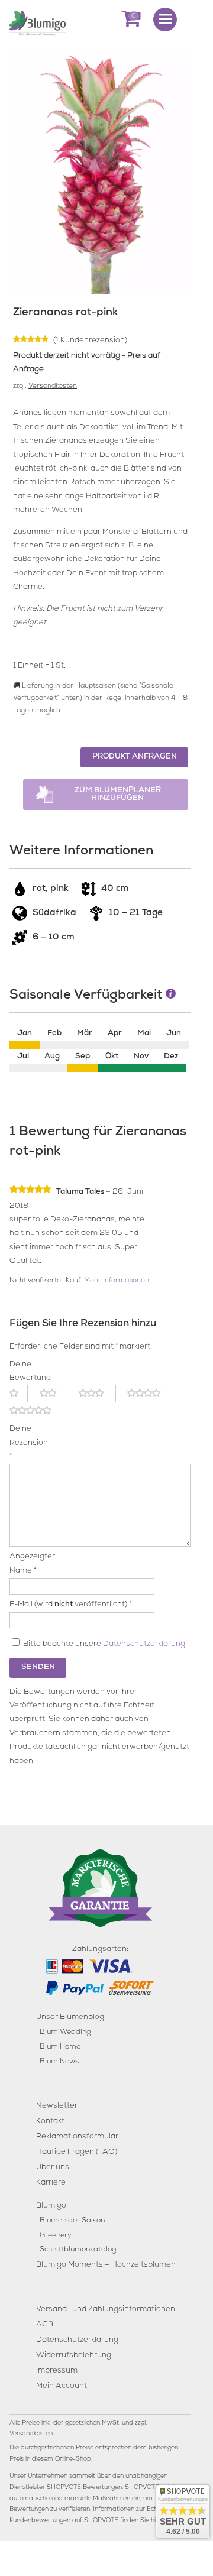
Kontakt (50, 2122)
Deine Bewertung (23, 1372)
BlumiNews (59, 2062)
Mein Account (62, 2387)
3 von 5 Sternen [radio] (97, 1394)
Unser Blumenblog (70, 2018)
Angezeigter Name (23, 1564)
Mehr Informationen (117, 1281)
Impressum (57, 2371)
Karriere (51, 2183)
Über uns (53, 2168)
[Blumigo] (37, 22)
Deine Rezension (23, 1443)
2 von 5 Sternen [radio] (54, 1394)
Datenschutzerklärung (144, 1645)
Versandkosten (53, 387)
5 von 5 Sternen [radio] (37, 1411)
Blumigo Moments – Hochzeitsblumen (106, 2265)
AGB (45, 2325)
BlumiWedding (65, 2032)
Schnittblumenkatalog (78, 2250)
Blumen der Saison (72, 2221)
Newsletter (57, 2106)
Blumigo (51, 2206)
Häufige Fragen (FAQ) (77, 2152)
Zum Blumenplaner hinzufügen (118, 795)
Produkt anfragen (135, 757)
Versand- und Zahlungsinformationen (106, 2310)
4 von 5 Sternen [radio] (150, 1394)
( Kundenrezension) (90, 341)
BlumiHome (60, 2047)
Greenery (56, 2236)
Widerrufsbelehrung (74, 2356)
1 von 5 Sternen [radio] (19, 1394)
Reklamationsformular (77, 2137)
